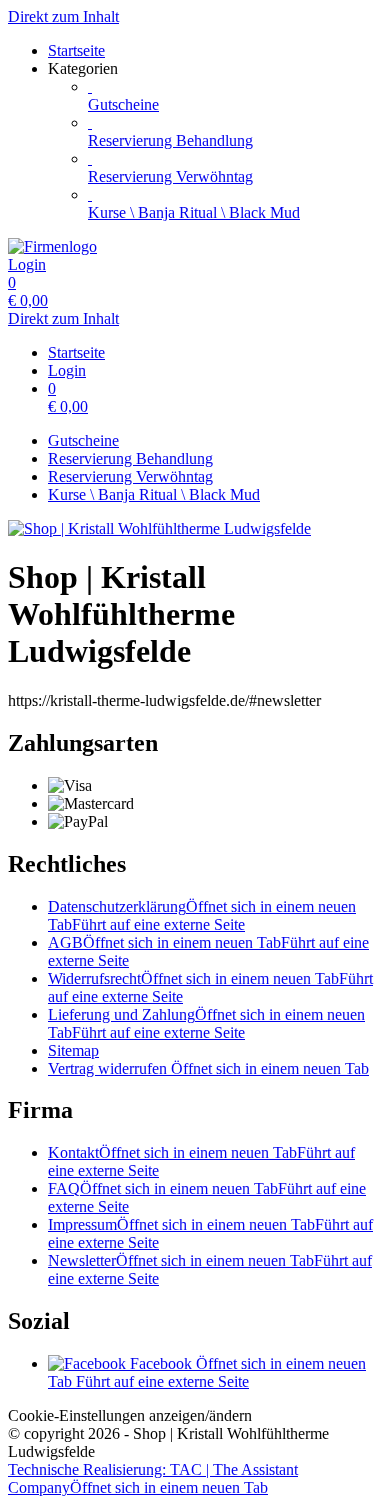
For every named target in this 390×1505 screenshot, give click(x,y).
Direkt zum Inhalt (63, 16)
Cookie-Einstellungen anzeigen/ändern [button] (130, 1415)
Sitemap (73, 1050)
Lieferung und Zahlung (206, 1023)
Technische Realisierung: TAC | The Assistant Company (153, 1478)
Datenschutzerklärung (202, 915)
